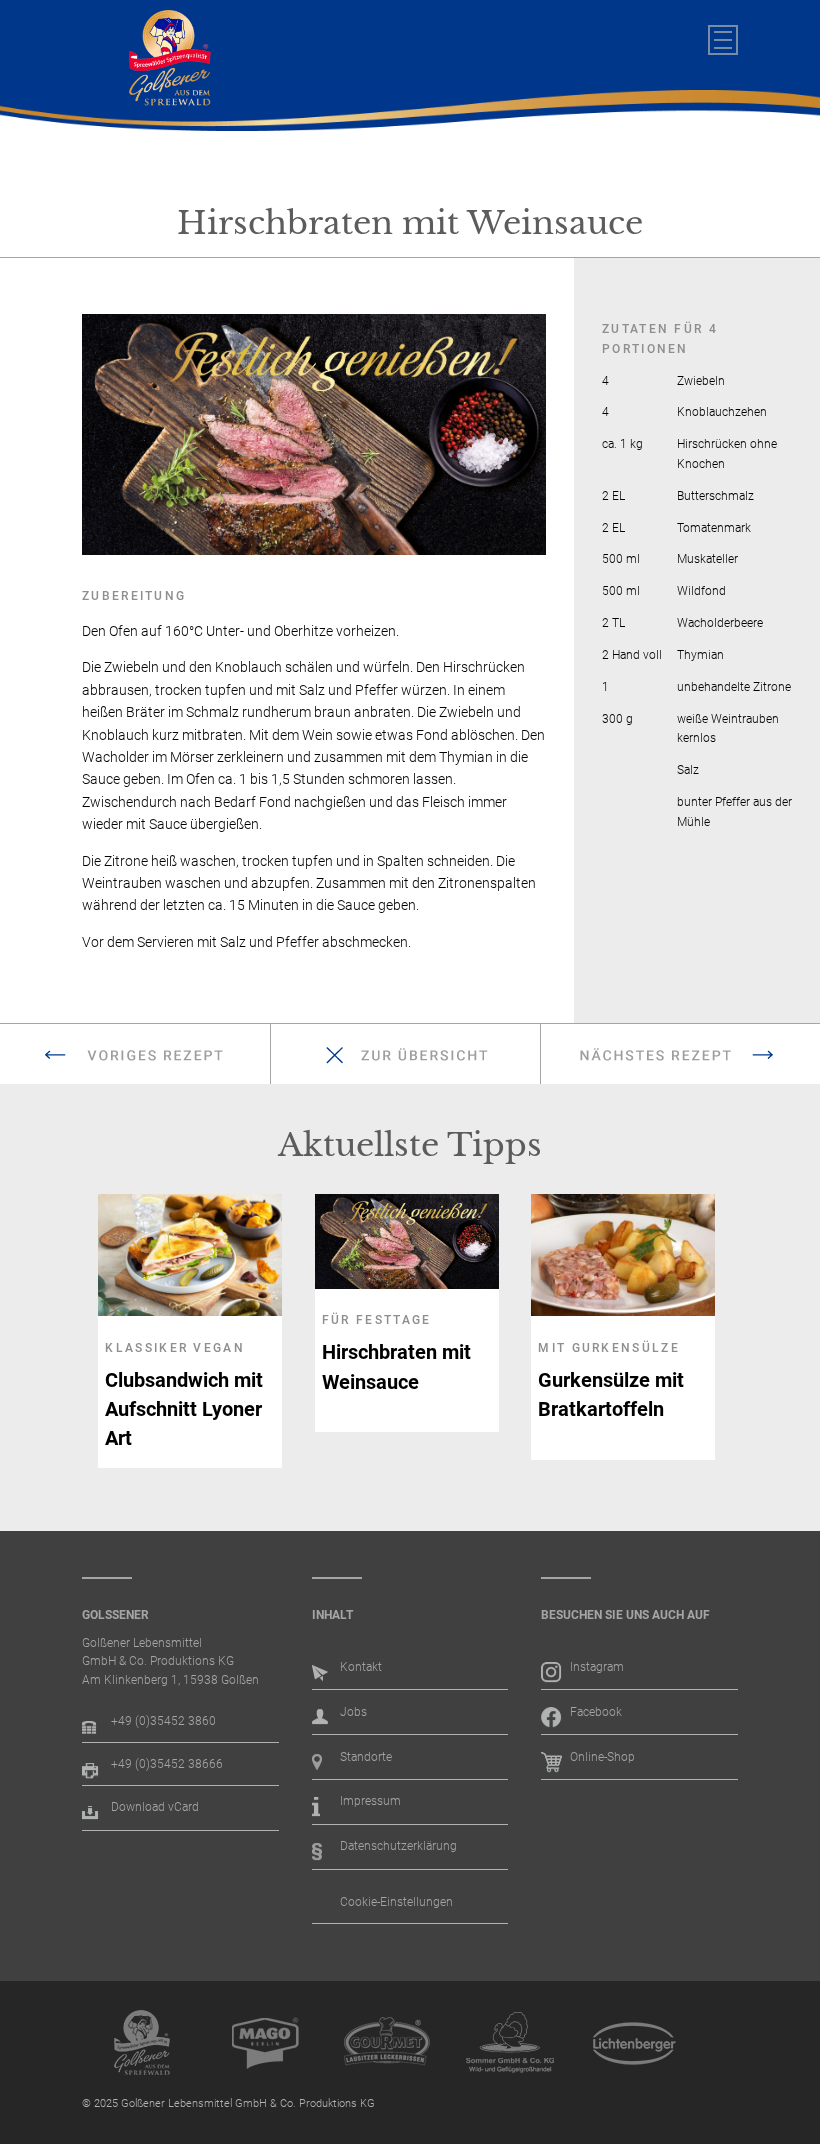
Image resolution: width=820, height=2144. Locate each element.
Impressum (370, 1801)
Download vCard (155, 1807)
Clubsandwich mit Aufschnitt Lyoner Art (184, 1409)
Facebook (596, 1712)
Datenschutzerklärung (398, 1846)
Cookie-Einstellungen (396, 1902)
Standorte (366, 1757)
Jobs (353, 1712)
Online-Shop (602, 1757)
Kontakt (361, 1667)
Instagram (597, 1667)
